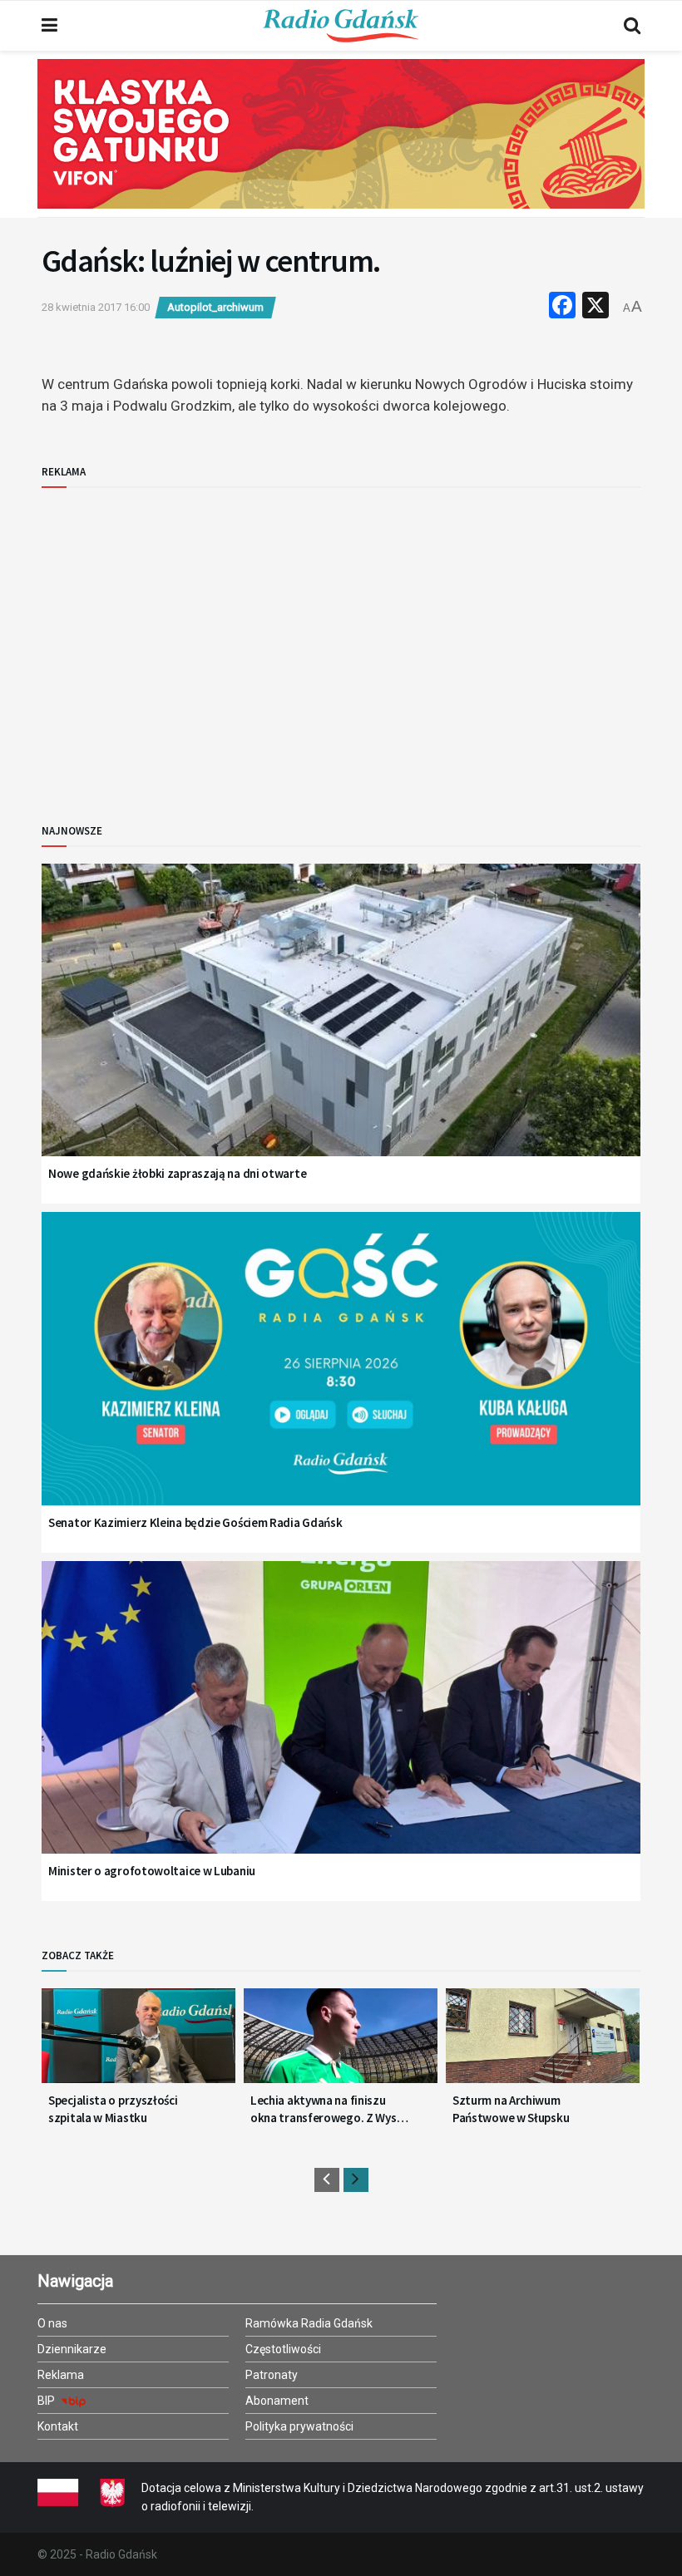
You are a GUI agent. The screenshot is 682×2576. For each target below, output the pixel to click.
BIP (47, 2401)
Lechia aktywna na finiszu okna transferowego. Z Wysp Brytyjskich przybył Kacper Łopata (326, 2109)
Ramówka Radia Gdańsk (309, 2323)
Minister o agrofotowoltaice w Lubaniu (152, 1871)
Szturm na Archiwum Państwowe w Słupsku (511, 2109)
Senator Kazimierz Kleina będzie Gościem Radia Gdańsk (195, 1522)
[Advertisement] (179, 642)
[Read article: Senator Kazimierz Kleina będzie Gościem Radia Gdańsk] (341, 1379)
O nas (52, 2323)
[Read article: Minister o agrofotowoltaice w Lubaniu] (341, 1729)
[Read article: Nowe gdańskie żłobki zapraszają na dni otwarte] (341, 1031)
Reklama (61, 2375)
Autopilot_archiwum (215, 307)
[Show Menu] (49, 26)
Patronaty (272, 2375)
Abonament (277, 2401)
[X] (596, 307)
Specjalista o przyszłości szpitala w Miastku (113, 2109)
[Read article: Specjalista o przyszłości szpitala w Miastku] (138, 2042)
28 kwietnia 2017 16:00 (96, 307)
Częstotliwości (283, 2349)
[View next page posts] (356, 2180)
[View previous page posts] (327, 2180)
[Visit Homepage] (341, 26)
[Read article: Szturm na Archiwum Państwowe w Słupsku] (543, 2042)
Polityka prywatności (299, 2426)
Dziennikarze (72, 2349)
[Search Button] (632, 26)
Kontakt (58, 2426)
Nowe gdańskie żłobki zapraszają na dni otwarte (177, 1173)
